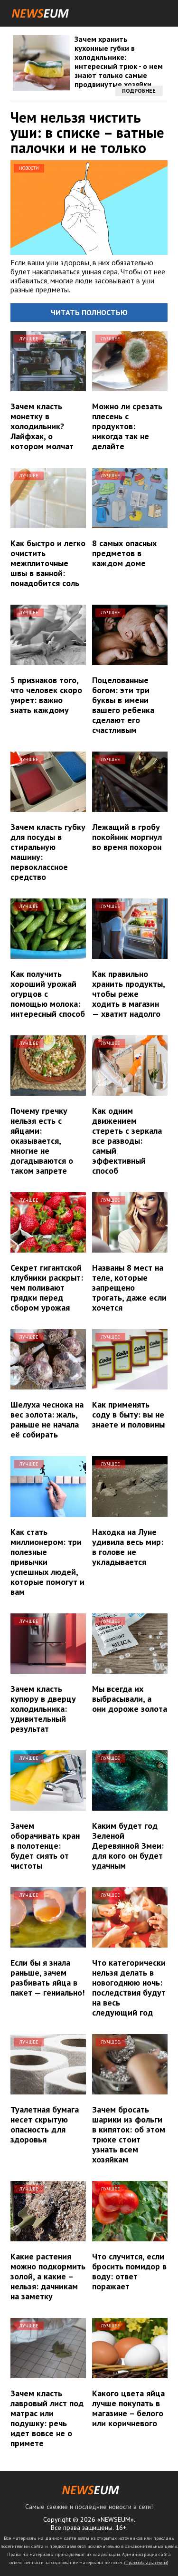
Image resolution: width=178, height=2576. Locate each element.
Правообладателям (146, 2562)
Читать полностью (89, 312)
